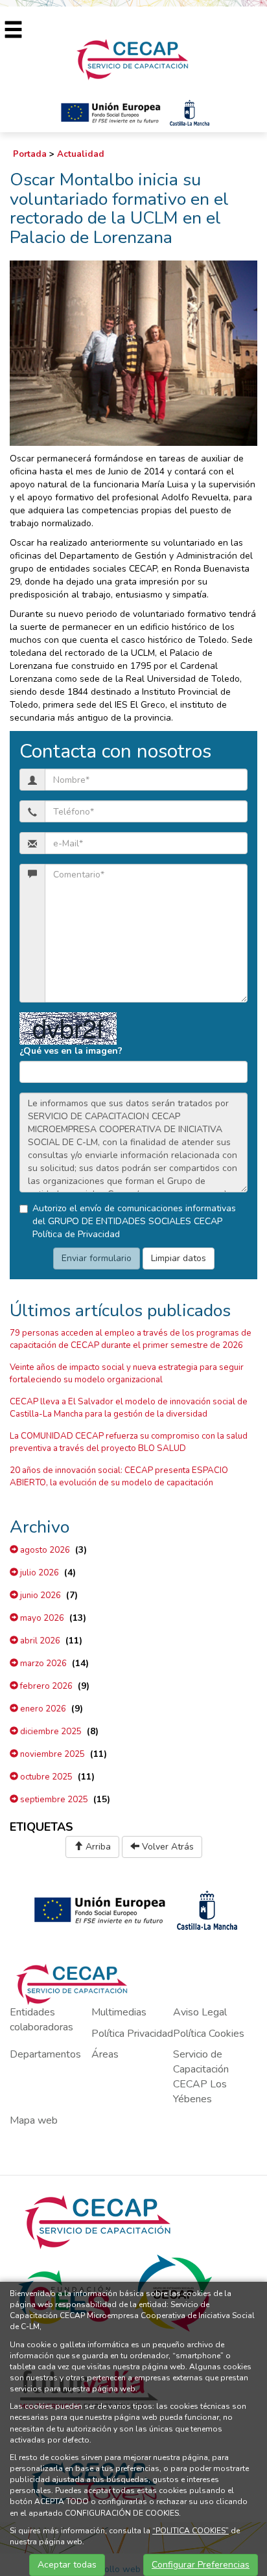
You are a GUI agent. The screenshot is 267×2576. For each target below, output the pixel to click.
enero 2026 (42, 1709)
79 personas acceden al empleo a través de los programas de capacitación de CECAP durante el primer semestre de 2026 (131, 1339)
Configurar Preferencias (201, 2565)
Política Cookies (209, 2034)
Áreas (105, 2054)
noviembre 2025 (52, 1754)
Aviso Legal (200, 2012)
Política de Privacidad (76, 1234)
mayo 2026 (41, 1618)
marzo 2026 (42, 1664)
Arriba (97, 1847)
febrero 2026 (45, 1686)
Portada (30, 154)
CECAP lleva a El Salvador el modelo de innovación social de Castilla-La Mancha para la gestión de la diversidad (129, 1408)
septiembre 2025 (53, 1800)
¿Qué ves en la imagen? (71, 1051)
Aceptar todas (67, 2565)
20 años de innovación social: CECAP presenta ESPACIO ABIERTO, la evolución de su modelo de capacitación (119, 1477)
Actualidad (81, 154)
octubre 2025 (45, 1777)
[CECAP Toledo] (133, 59)
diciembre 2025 (50, 1732)
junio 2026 (40, 1595)
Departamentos (45, 2054)
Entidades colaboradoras (41, 2020)
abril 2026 (39, 1641)
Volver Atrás (167, 1847)
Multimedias (119, 2012)
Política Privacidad (132, 2034)
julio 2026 (39, 1573)
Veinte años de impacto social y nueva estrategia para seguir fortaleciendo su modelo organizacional (127, 1374)
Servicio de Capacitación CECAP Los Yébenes (201, 2077)
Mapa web (34, 2120)
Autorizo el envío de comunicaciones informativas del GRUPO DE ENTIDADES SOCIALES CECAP (134, 1221)
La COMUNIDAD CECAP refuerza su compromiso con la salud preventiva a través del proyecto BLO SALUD (129, 1442)
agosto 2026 (44, 1550)
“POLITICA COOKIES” (191, 2531)
